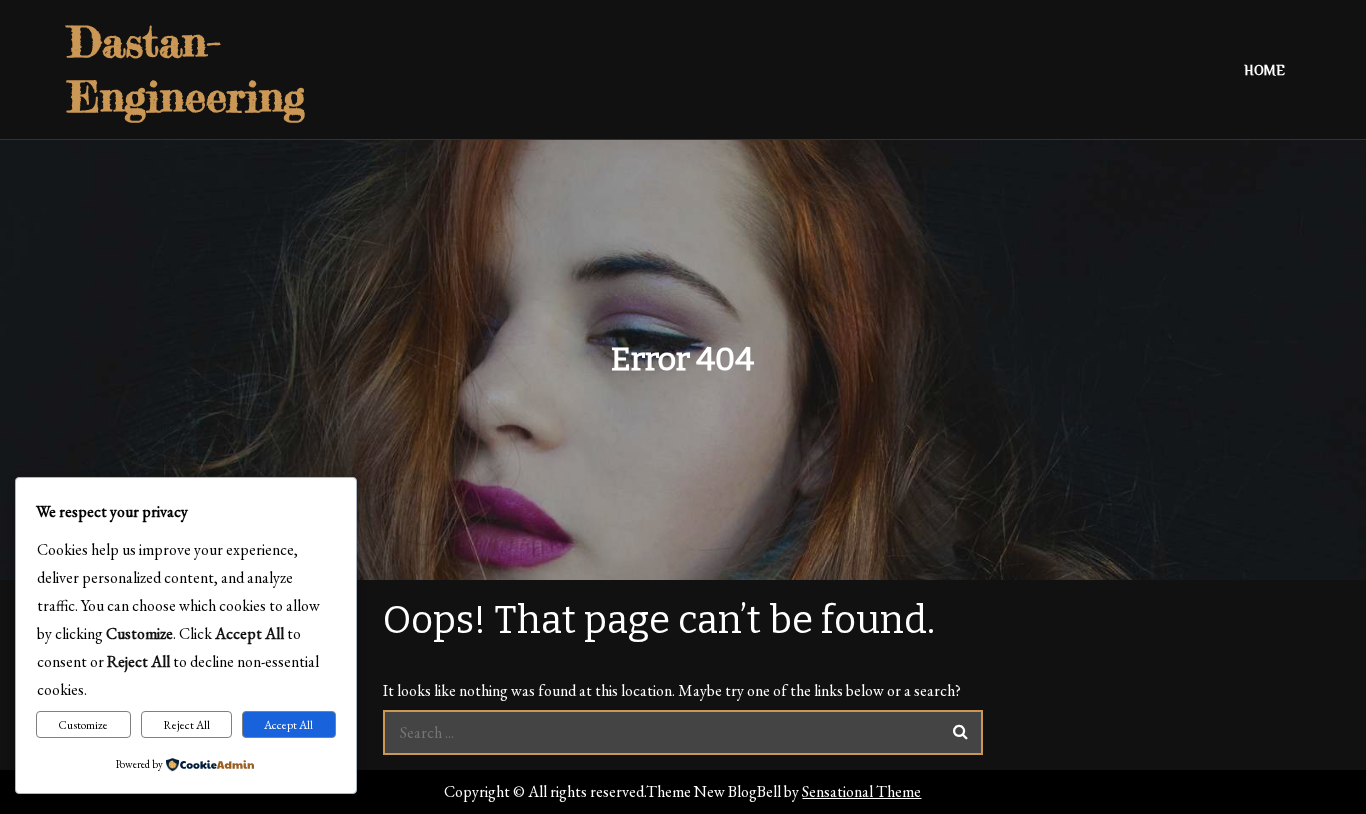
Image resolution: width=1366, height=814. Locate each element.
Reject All (186, 725)
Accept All (288, 725)
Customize (83, 725)
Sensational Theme (861, 791)
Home (1264, 70)
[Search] (960, 732)
